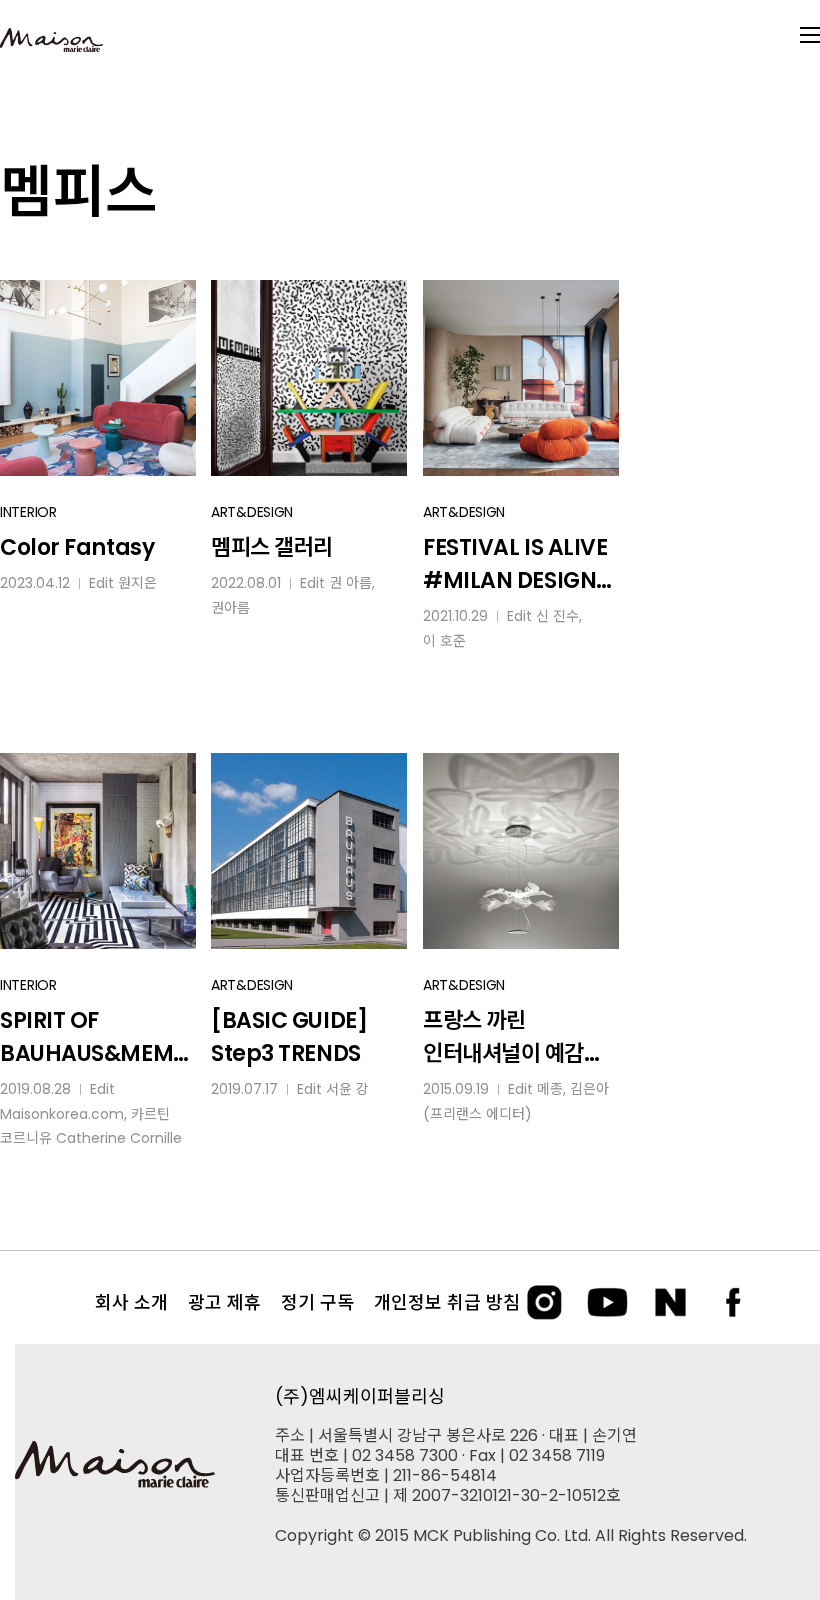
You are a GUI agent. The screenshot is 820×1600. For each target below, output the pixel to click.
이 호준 (444, 641)
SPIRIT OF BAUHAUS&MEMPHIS (93, 1037)
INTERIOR (28, 512)
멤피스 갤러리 (272, 547)
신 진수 (557, 616)
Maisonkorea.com (62, 1114)
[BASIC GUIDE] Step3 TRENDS (289, 1037)
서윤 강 (347, 1089)
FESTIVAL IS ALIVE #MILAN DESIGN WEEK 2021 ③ (515, 564)
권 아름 (350, 583)
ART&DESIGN (252, 512)
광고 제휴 (224, 1302)
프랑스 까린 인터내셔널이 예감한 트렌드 (513, 1037)
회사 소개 (131, 1302)
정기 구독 (317, 1302)
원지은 (137, 583)
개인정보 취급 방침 (447, 1302)
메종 (550, 1089)
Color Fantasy (77, 547)
